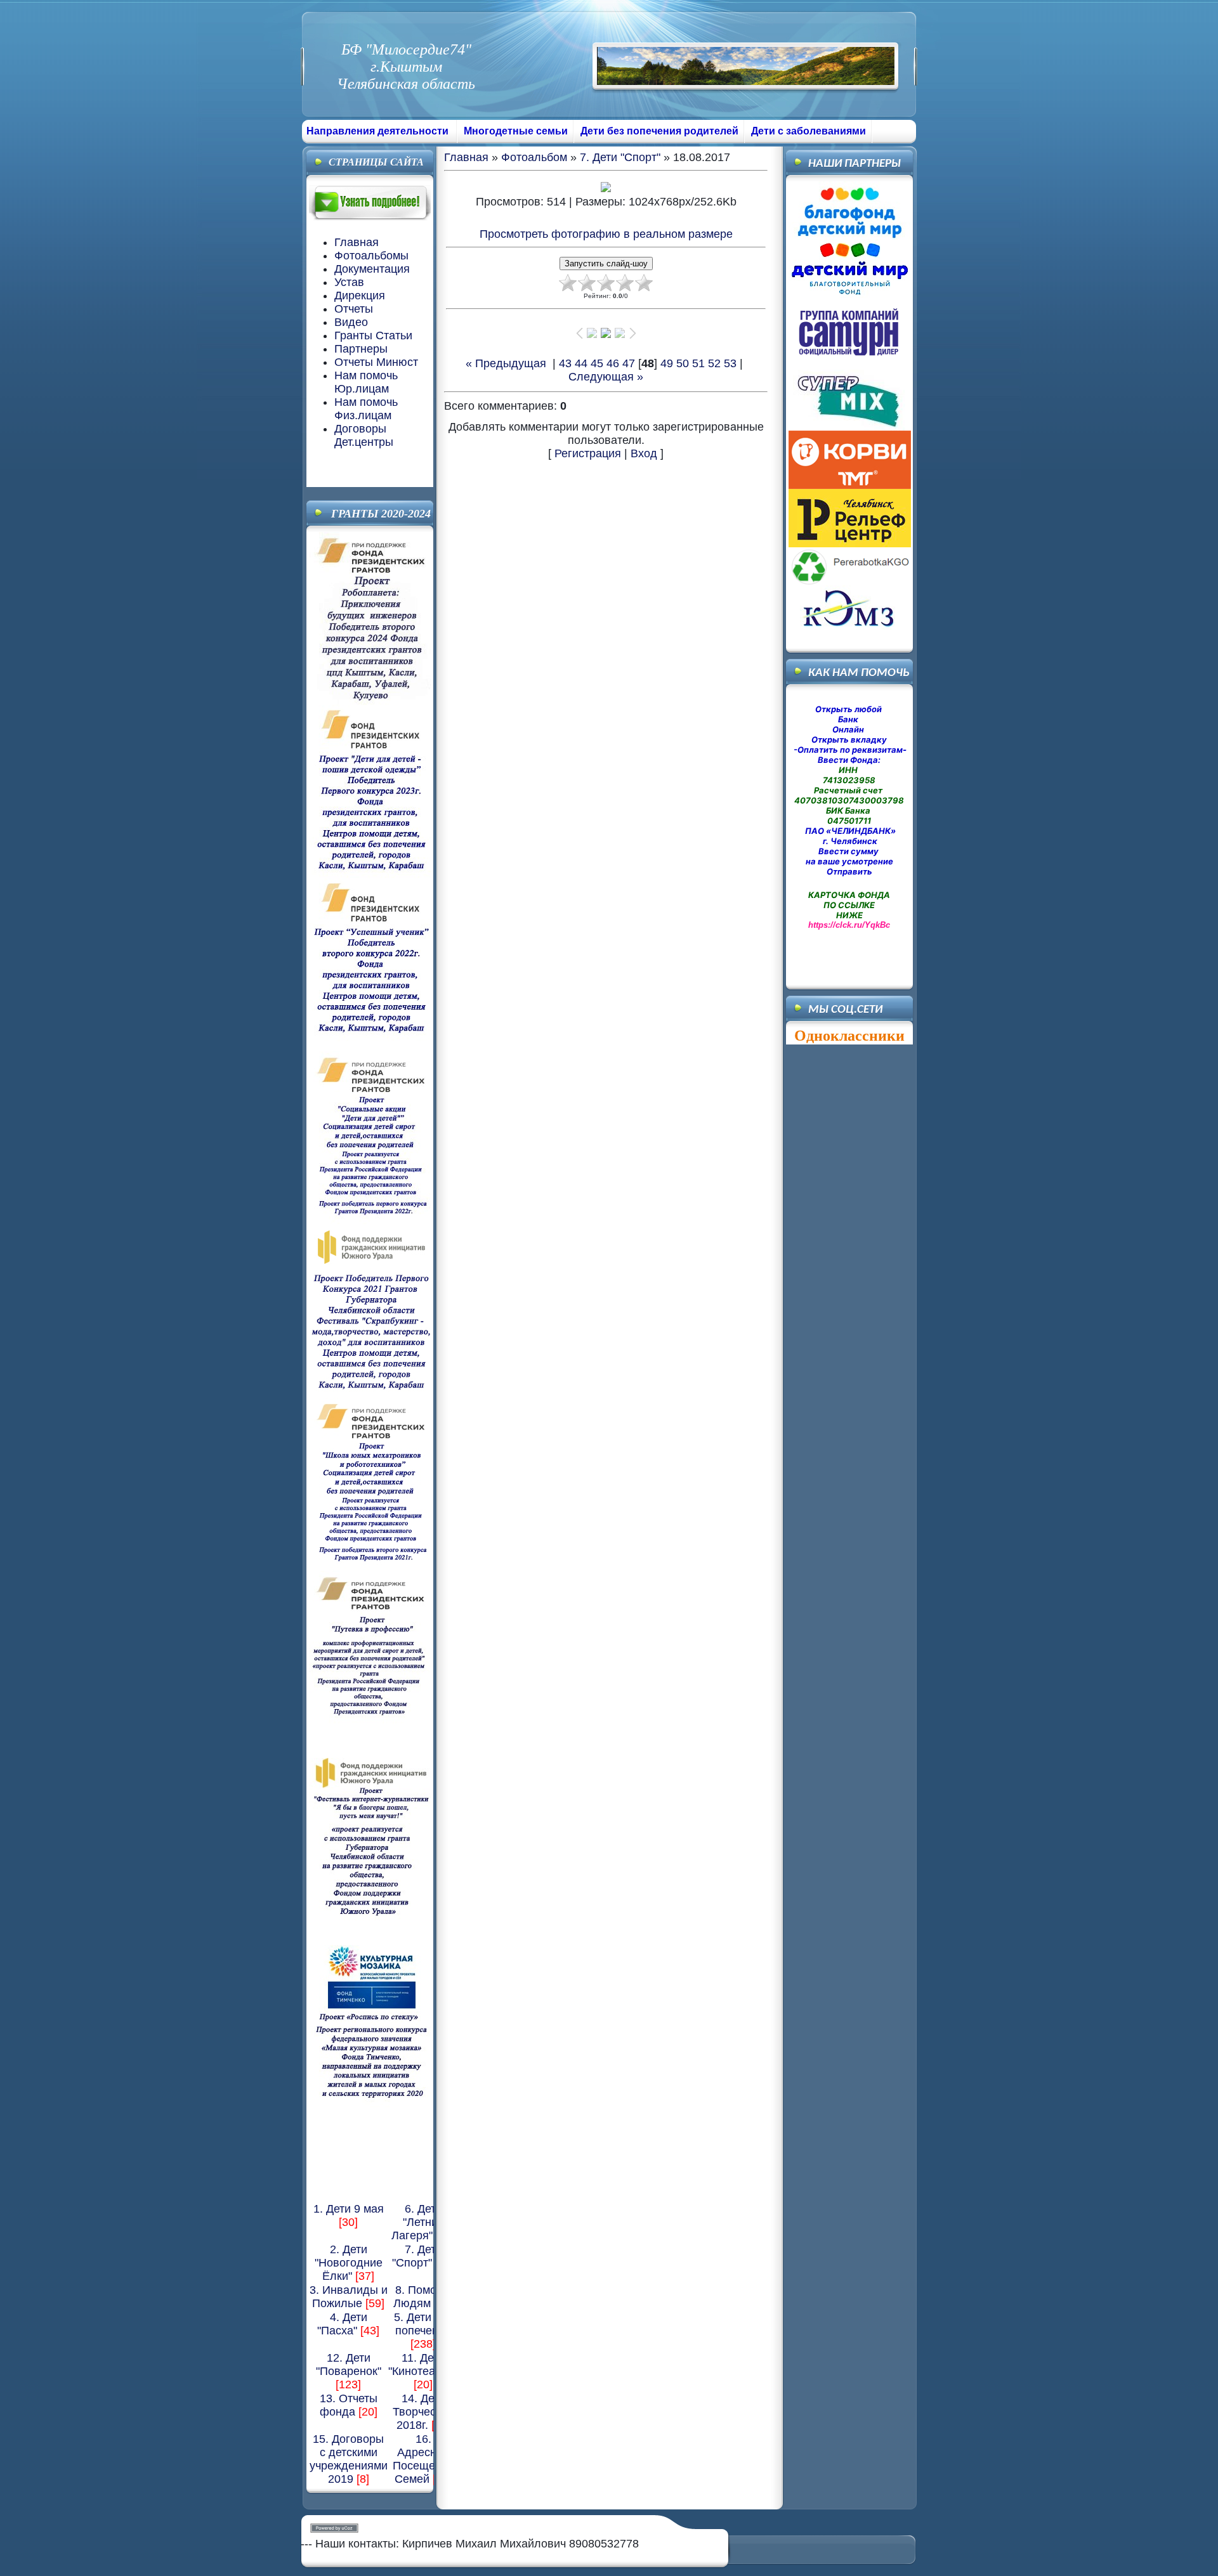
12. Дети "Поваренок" (349, 2365)
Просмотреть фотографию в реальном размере (606, 234)
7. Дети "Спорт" (417, 2256)
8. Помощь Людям (422, 2297)
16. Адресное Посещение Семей (423, 2459)
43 (565, 363)
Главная (466, 157)
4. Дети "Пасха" (342, 2324)
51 (698, 363)
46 (613, 363)
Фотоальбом (534, 157)
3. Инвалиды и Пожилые (349, 2297)
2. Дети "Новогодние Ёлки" (349, 2263)
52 (714, 363)
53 (730, 363)
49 (667, 363)
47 (629, 363)
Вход (644, 453)
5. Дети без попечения (423, 2324)
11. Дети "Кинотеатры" (423, 2365)
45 (597, 363)
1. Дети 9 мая (349, 2209)
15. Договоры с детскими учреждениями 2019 (349, 2459)
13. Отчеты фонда (349, 2405)
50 (683, 363)
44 (581, 363)
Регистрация (588, 453)
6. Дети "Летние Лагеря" (418, 2222)
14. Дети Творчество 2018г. (423, 2412)
